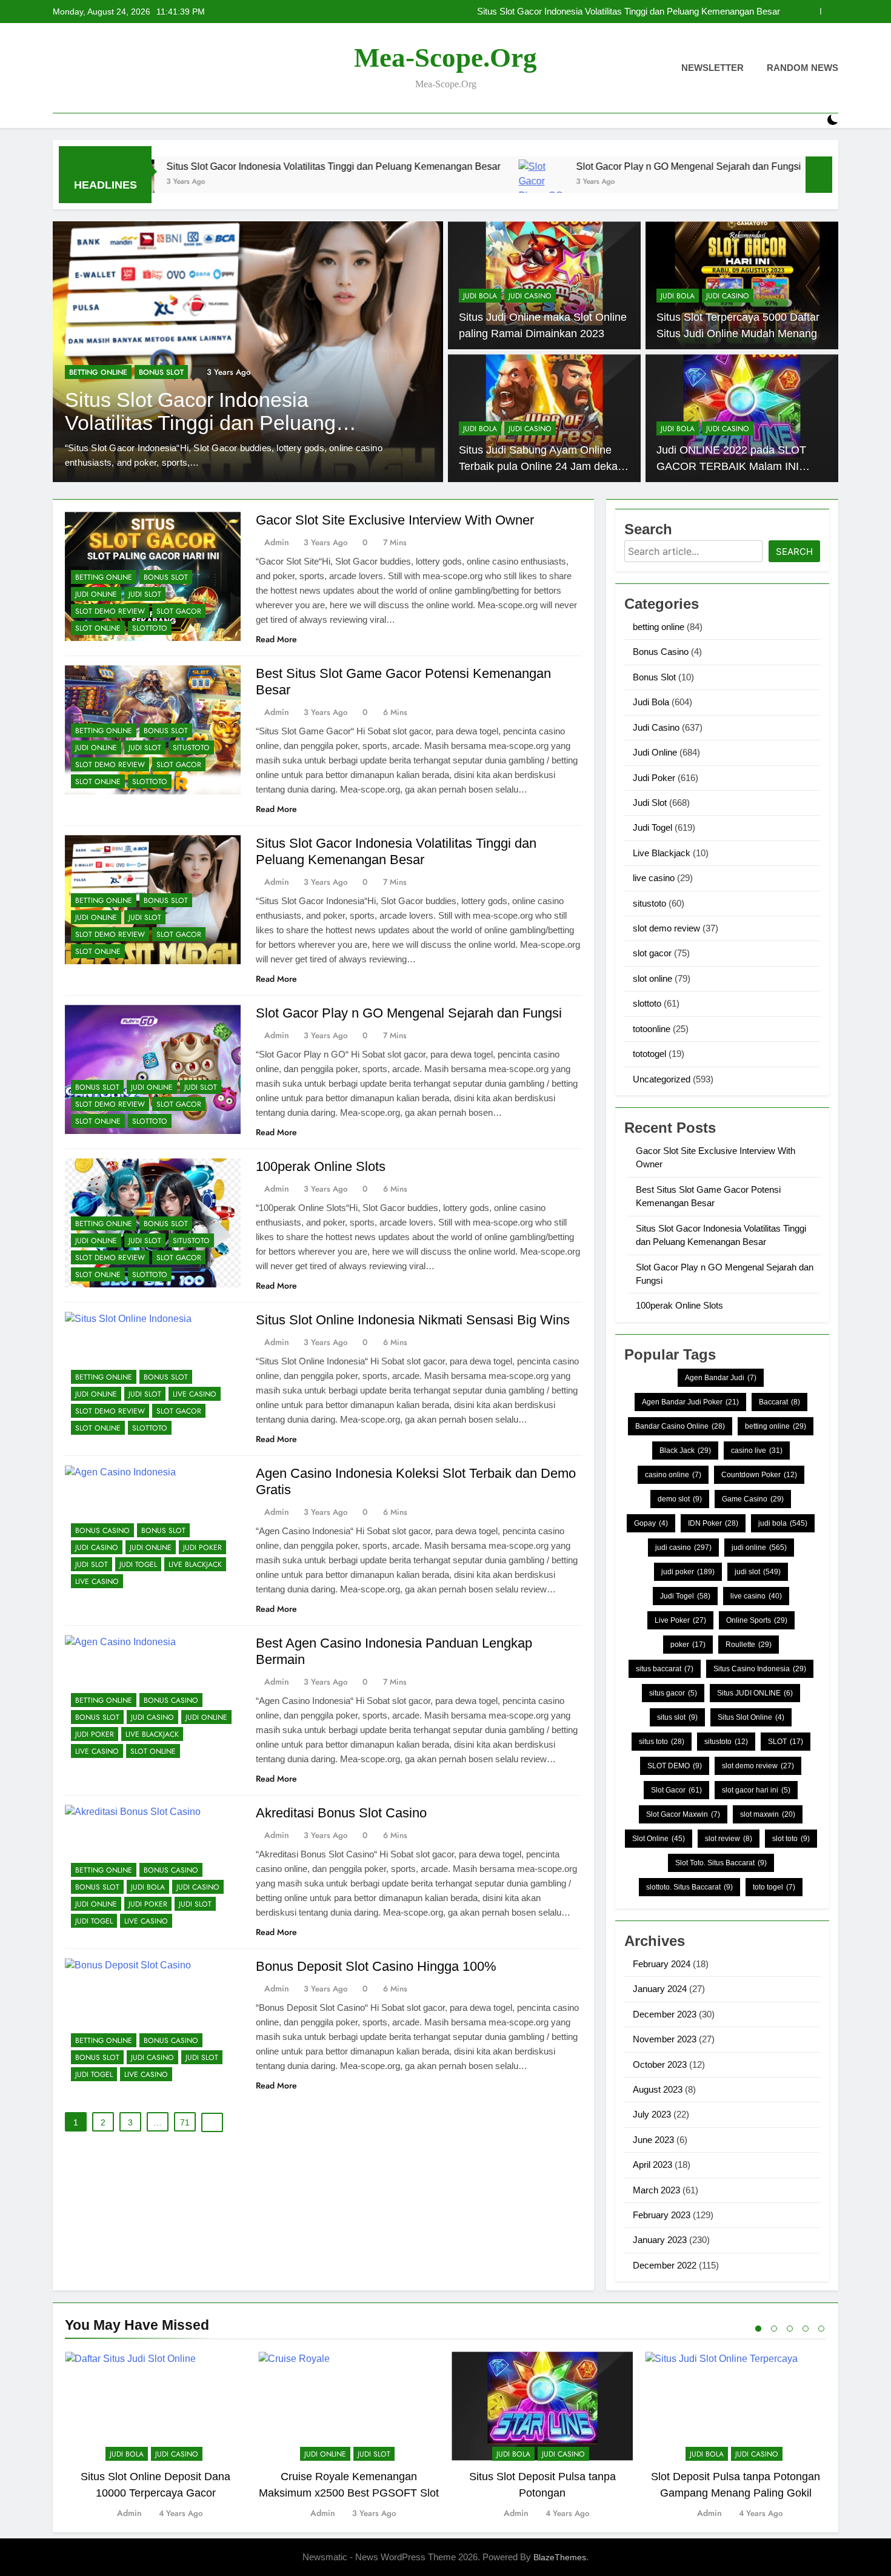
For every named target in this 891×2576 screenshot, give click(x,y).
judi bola (783, 1523)
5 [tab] (821, 2329)
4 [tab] (806, 2329)
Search (794, 552)
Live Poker (680, 1620)
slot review (729, 1839)
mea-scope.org (446, 58)
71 (185, 2122)
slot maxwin (768, 1814)
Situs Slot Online (751, 1717)
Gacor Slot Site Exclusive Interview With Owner (395, 520)
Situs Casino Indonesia (760, 1669)
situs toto (662, 1742)
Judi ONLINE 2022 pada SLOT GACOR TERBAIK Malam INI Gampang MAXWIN (731, 466)
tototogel (649, 1054)
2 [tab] (774, 2329)
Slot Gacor (676, 1790)
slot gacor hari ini (756, 1790)
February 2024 (662, 1964)
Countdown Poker (759, 1475)
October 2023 (660, 2064)
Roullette (749, 1645)
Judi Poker (202, 1548)
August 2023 (658, 2089)
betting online (104, 577)
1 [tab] (758, 2329)
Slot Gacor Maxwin (683, 1814)
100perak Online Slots (321, 1166)
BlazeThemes (560, 2557)
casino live (757, 1451)
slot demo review (110, 611)
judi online (759, 1548)
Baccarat (779, 1402)
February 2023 (662, 2215)
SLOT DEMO (675, 1766)
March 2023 (656, 2190)
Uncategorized (662, 1079)
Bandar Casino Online (680, 1426)
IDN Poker (713, 1523)
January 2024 (660, 1989)
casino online (673, 1475)
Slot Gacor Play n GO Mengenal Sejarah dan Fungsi (677, 12)
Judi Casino (530, 296)
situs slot (677, 1717)
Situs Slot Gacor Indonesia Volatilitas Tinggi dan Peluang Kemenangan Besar (215, 166)
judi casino (683, 1548)
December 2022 (665, 2265)
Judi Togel (138, 1565)
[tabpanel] (155, 2436)
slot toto (791, 1839)
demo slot (680, 1499)
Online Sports (757, 1620)
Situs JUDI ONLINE (755, 1693)
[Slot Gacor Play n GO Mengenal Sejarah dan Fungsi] (423, 182)
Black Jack (685, 1451)
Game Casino (753, 1499)
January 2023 (660, 2240)
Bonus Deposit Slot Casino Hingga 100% (376, 1966)
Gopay (651, 1523)
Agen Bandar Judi (721, 1378)
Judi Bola (480, 296)
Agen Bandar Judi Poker (690, 1402)
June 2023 (653, 2140)
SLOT (786, 1742)
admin (277, 542)
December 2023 (665, 2014)
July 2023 (652, 2114)
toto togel (774, 1887)
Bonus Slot (92, 387)
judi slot (758, 1572)
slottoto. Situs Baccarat (689, 1887)
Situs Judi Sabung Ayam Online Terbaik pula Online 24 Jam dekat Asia (540, 466)
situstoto (191, 748)
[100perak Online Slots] (723, 182)
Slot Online (659, 1839)
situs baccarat (665, 1669)
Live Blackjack (195, 1565)
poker (688, 1645)
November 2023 (665, 2039)
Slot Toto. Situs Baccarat (721, 1863)
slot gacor (179, 611)
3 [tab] (790, 2329)
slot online (98, 628)
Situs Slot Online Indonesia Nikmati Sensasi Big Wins (413, 1320)
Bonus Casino (102, 1531)
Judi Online (147, 387)
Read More (276, 639)
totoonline (652, 1029)
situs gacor (673, 1693)
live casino (195, 1394)
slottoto (150, 628)
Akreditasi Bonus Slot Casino (341, 1813)
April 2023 (652, 2165)
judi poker (688, 1572)
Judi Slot (145, 594)
